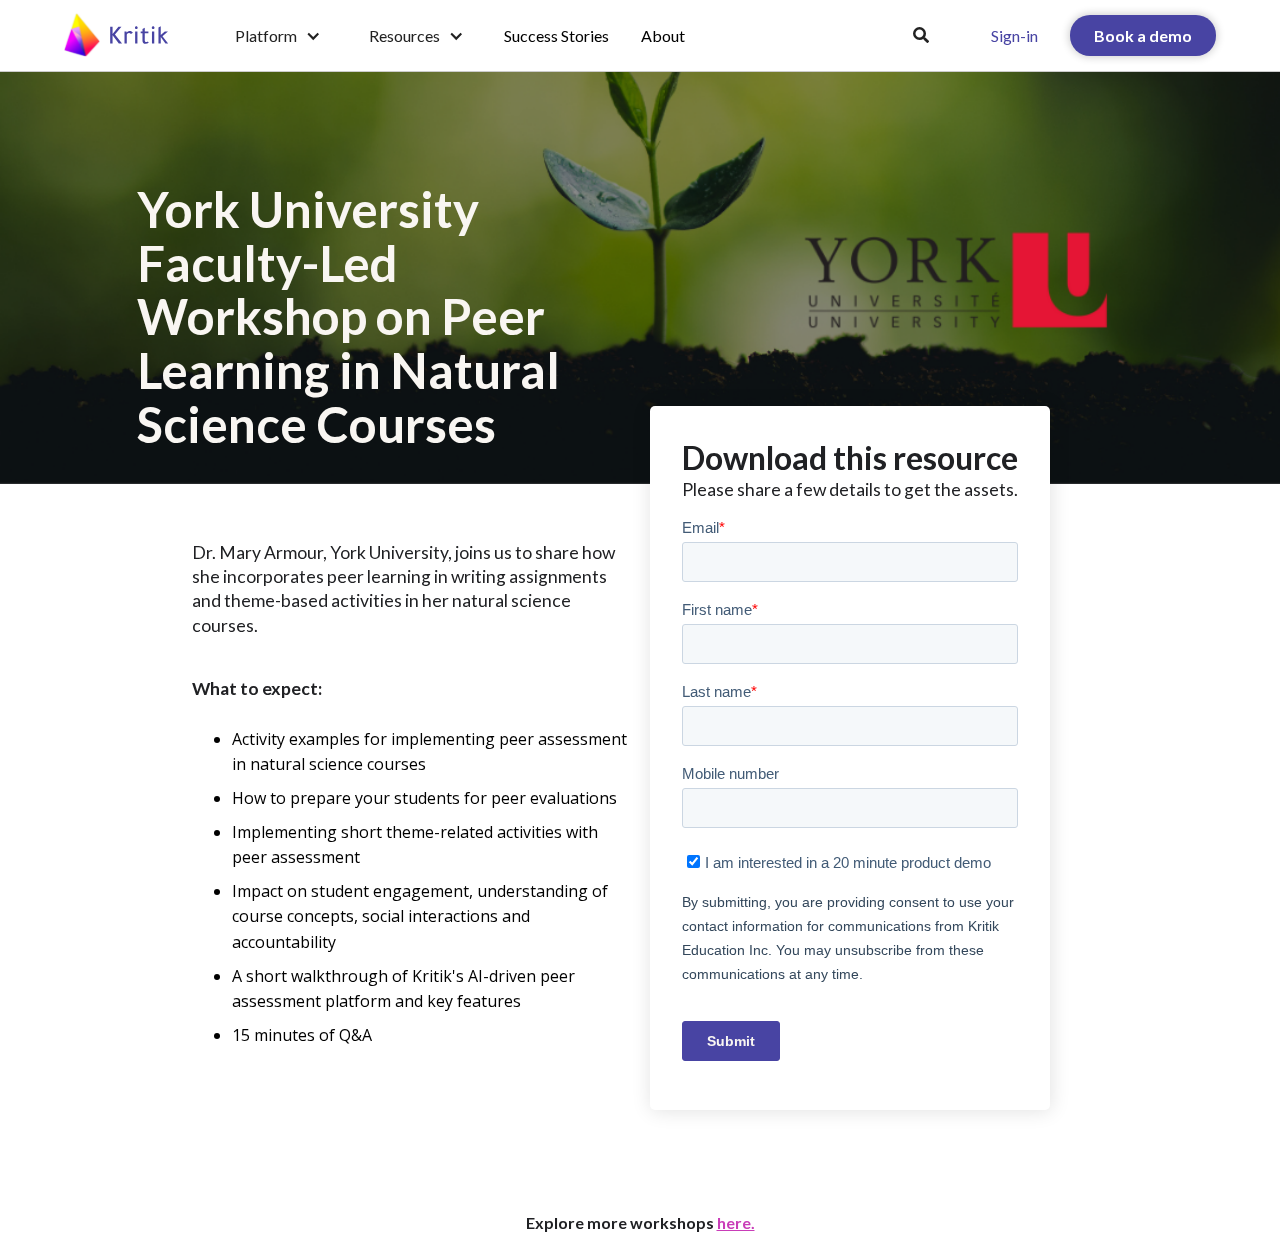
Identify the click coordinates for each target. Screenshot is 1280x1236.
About (663, 35)
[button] (278, 36)
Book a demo (1143, 35)
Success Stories (556, 35)
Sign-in (1014, 35)
